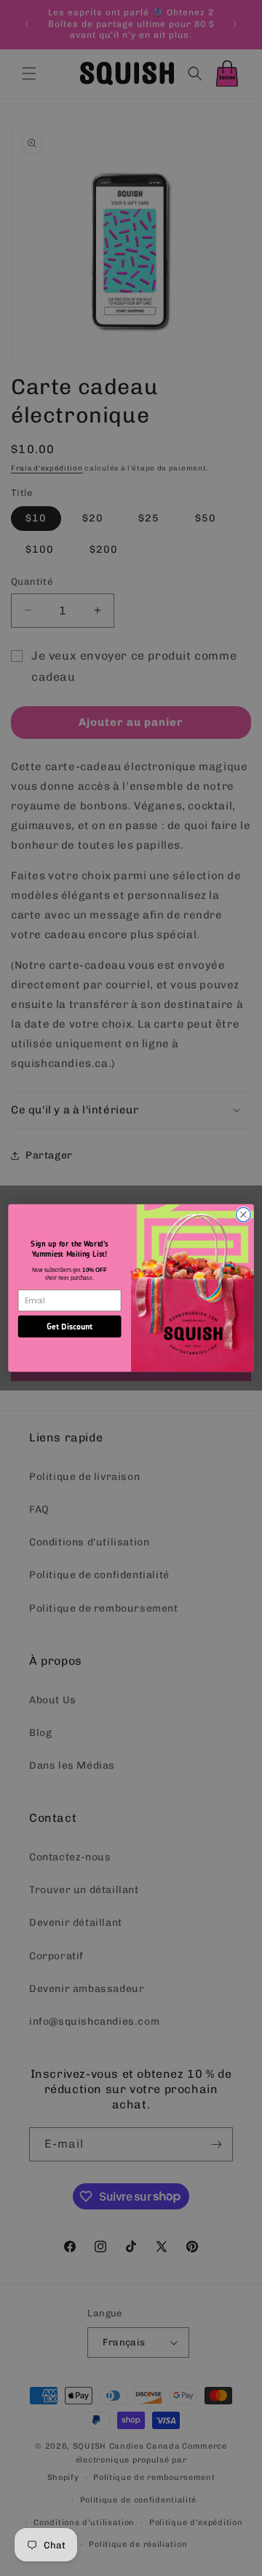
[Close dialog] (244, 1215)
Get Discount (70, 1326)
